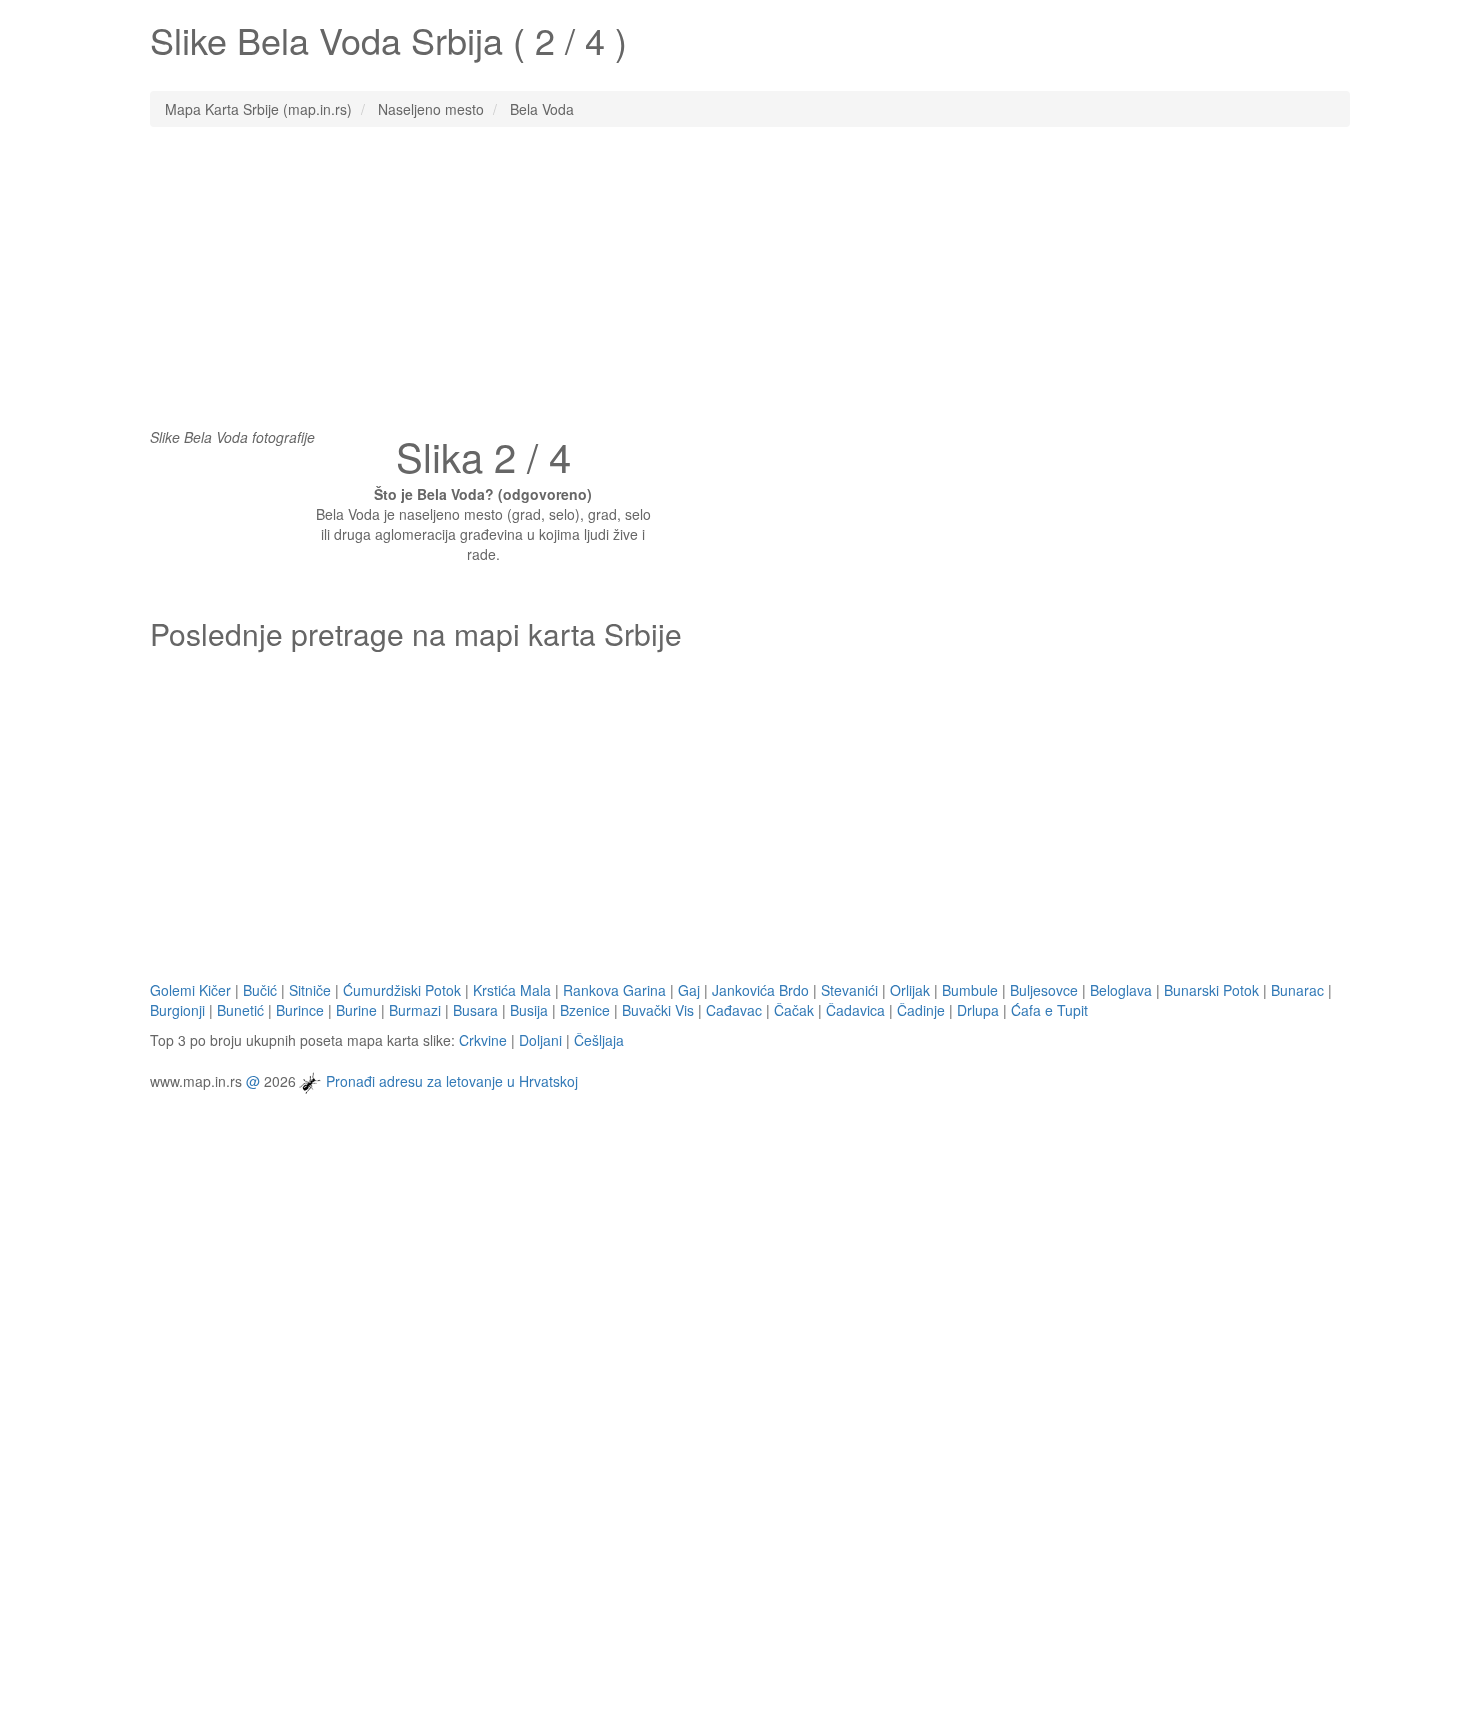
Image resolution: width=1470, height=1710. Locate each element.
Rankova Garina (614, 990)
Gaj (689, 990)
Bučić (260, 990)
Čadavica (855, 1010)
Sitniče (310, 990)
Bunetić (240, 1010)
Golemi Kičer (190, 990)
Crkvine (483, 1040)
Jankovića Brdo (760, 990)
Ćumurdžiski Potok (402, 990)
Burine (356, 1010)
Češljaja (599, 1040)
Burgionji (177, 1010)
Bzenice (585, 1010)
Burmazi (415, 1010)
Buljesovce (1044, 990)
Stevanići (849, 990)
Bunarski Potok (1211, 990)
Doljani (540, 1040)
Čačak (794, 1010)
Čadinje (921, 1010)
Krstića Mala (512, 990)
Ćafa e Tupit (1049, 1010)
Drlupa (978, 1010)
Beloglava (1121, 990)
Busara (475, 1010)
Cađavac (734, 1010)
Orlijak (910, 990)
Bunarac (1297, 990)
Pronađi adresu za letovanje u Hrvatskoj (452, 1080)
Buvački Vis (658, 1010)
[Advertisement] (735, 287)
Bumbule (970, 990)
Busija (529, 1010)
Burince (300, 1010)
